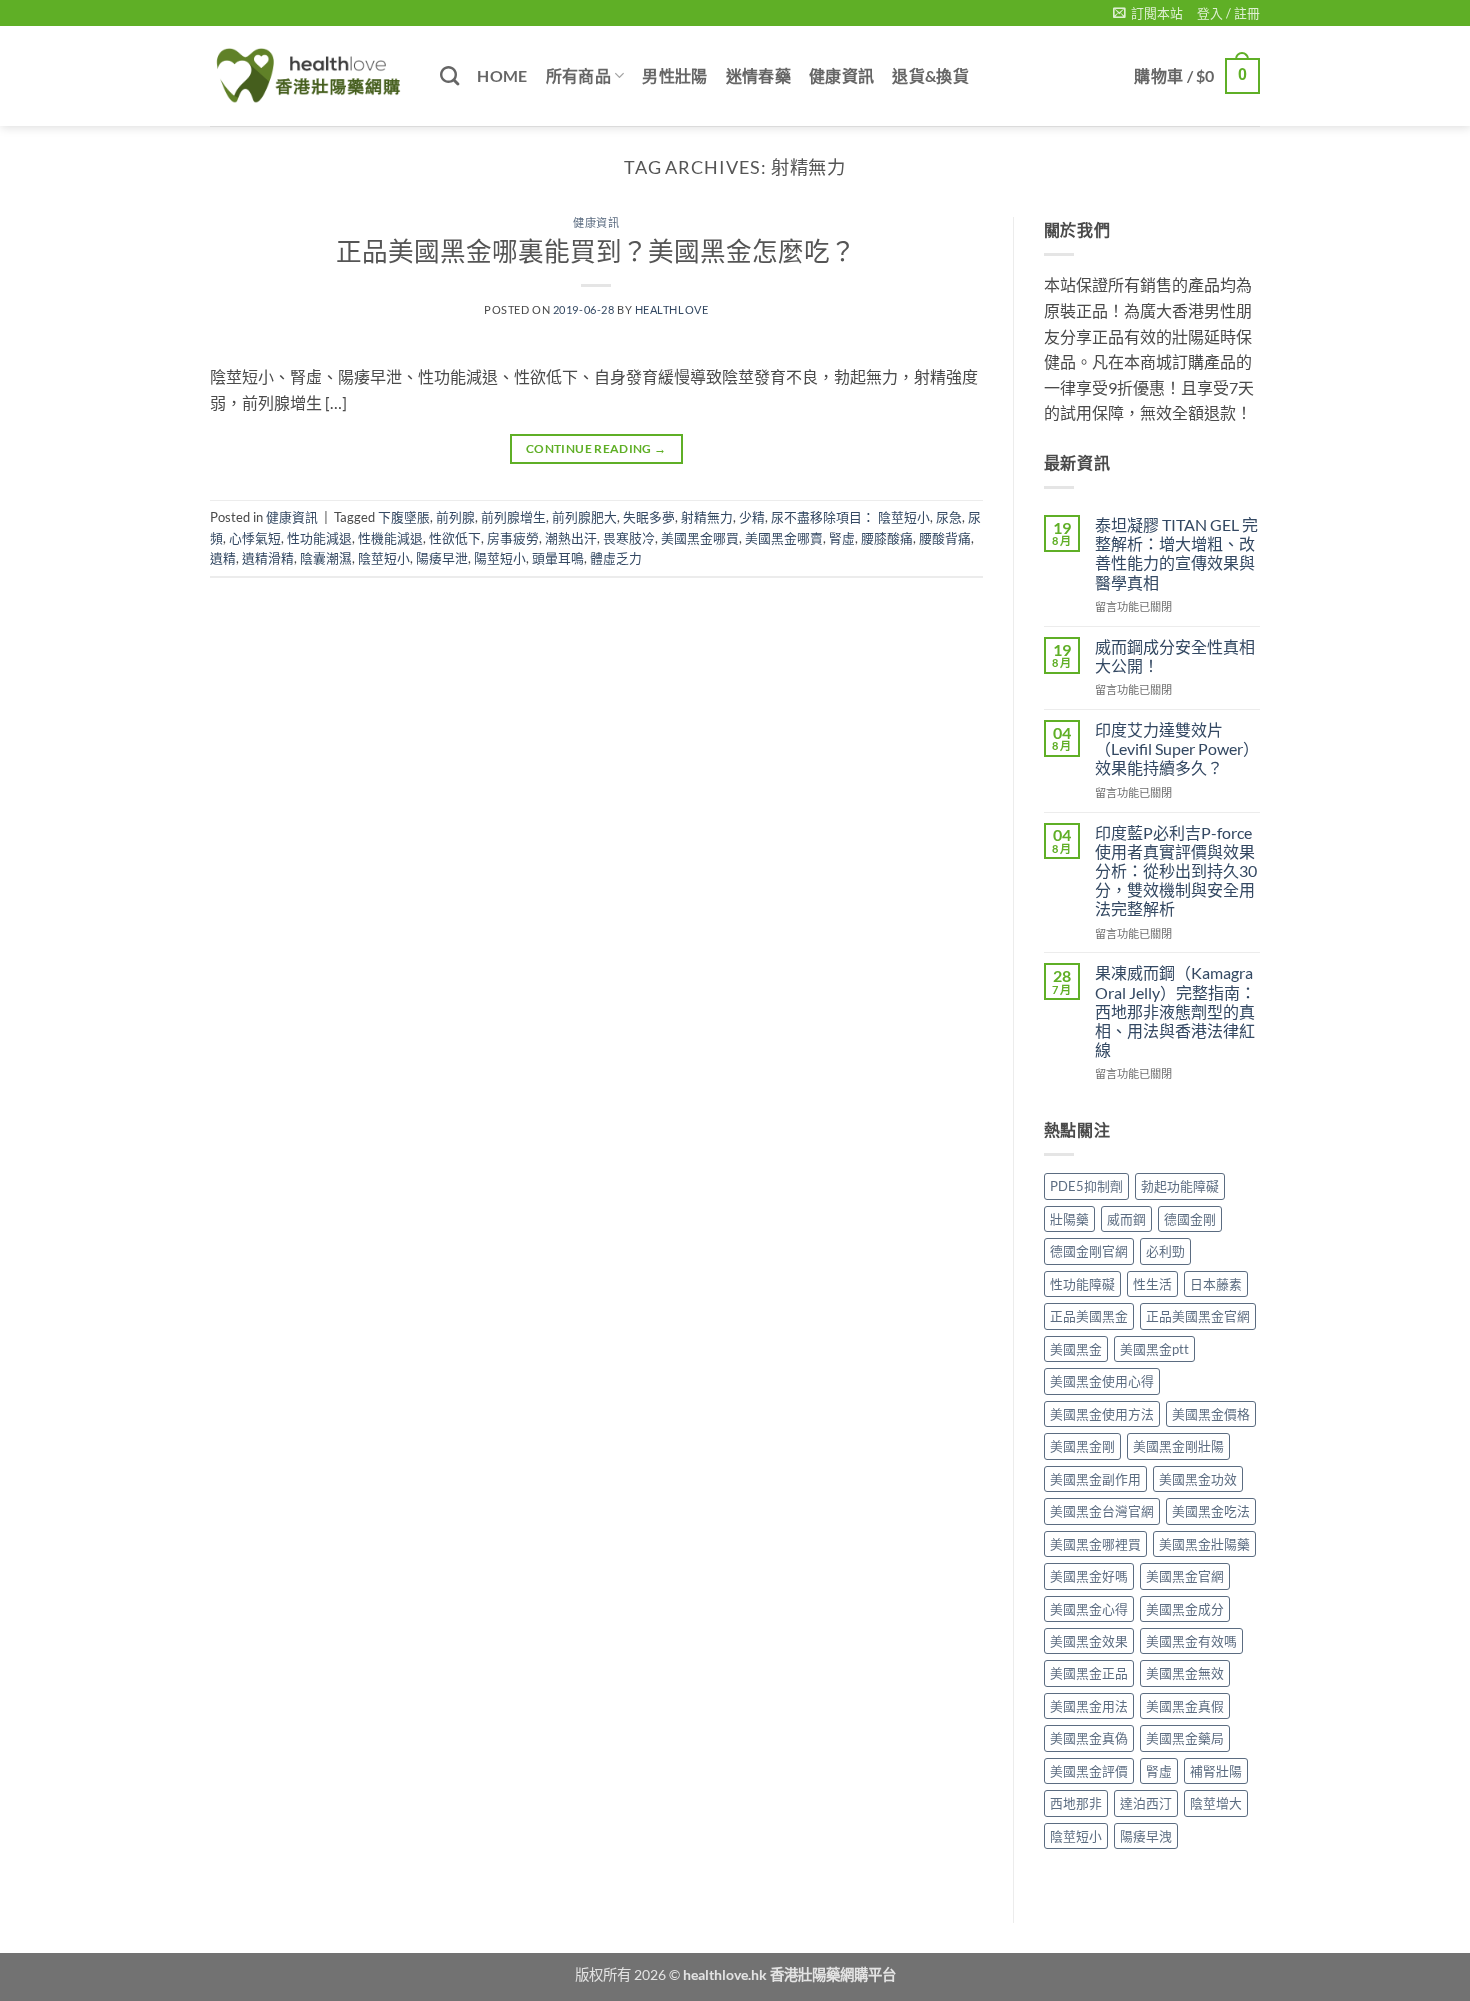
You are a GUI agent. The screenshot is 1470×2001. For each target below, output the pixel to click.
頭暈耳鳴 (558, 558)
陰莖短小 (384, 558)
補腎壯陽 (1216, 1771)
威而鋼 (1126, 1219)
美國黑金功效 (1198, 1479)
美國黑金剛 (1082, 1446)
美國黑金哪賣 (784, 538)
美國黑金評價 (1089, 1771)
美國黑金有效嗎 (1191, 1641)
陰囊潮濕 (326, 558)
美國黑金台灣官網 (1102, 1511)
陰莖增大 (1216, 1803)
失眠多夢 (649, 517)
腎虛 (842, 538)
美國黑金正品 (1089, 1673)
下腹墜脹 (404, 517)
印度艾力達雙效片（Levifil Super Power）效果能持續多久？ (1177, 748)
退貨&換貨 (930, 75)
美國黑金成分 (1185, 1609)
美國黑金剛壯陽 (1178, 1446)
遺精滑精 (268, 558)
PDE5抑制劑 (1086, 1186)
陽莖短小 (500, 558)
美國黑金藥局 (1185, 1738)
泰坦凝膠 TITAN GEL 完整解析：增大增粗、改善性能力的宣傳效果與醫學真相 (1176, 553)
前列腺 (455, 517)
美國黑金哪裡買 (1095, 1544)
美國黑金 (1076, 1349)
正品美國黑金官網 (1198, 1316)
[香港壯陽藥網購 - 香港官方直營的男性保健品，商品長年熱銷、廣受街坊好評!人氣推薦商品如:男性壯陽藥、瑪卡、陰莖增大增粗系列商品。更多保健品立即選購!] (310, 76)
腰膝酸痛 (887, 538)
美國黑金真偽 (1089, 1738)
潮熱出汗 (571, 538)
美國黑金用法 (1089, 1706)
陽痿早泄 (442, 558)
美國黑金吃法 (1211, 1511)
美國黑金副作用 (1095, 1479)
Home (502, 75)
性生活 (1152, 1284)
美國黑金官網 (1185, 1576)
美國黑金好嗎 (1089, 1576)
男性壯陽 (674, 75)
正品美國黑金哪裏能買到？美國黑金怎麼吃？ (596, 251)
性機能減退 (390, 538)
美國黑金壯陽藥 (1204, 1544)
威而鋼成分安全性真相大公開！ (1175, 656)
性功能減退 (319, 538)
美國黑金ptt (1154, 1349)
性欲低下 (455, 538)
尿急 (949, 517)
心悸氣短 (255, 538)
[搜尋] (449, 75)
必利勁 (1165, 1251)
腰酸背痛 (945, 538)
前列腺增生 (513, 517)
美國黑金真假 (1185, 1706)
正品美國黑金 (1089, 1316)
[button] (1148, 13)
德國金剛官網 (1089, 1251)
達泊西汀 (1146, 1803)
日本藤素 (1216, 1284)
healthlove (672, 309)
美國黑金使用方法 (1102, 1414)
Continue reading (596, 448)
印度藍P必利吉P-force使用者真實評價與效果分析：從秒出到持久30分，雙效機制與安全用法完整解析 (1176, 871)
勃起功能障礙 (1180, 1186)
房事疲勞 (513, 538)
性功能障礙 (1082, 1284)
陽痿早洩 (1146, 1836)
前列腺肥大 (584, 517)
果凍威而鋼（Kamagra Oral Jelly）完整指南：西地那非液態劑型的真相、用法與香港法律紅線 (1175, 1011)
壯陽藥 (1069, 1219)
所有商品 (578, 75)
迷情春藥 (758, 75)
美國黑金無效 (1185, 1673)
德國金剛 (1190, 1219)
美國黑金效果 (1089, 1641)
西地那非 (1076, 1803)
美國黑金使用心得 (1102, 1381)
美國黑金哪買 (700, 538)
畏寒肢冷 (629, 538)
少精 (752, 517)
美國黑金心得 (1089, 1609)
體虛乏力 (616, 558)
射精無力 (707, 517)
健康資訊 (841, 75)
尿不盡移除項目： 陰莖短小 (850, 517)
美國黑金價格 (1211, 1414)
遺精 (223, 558)
